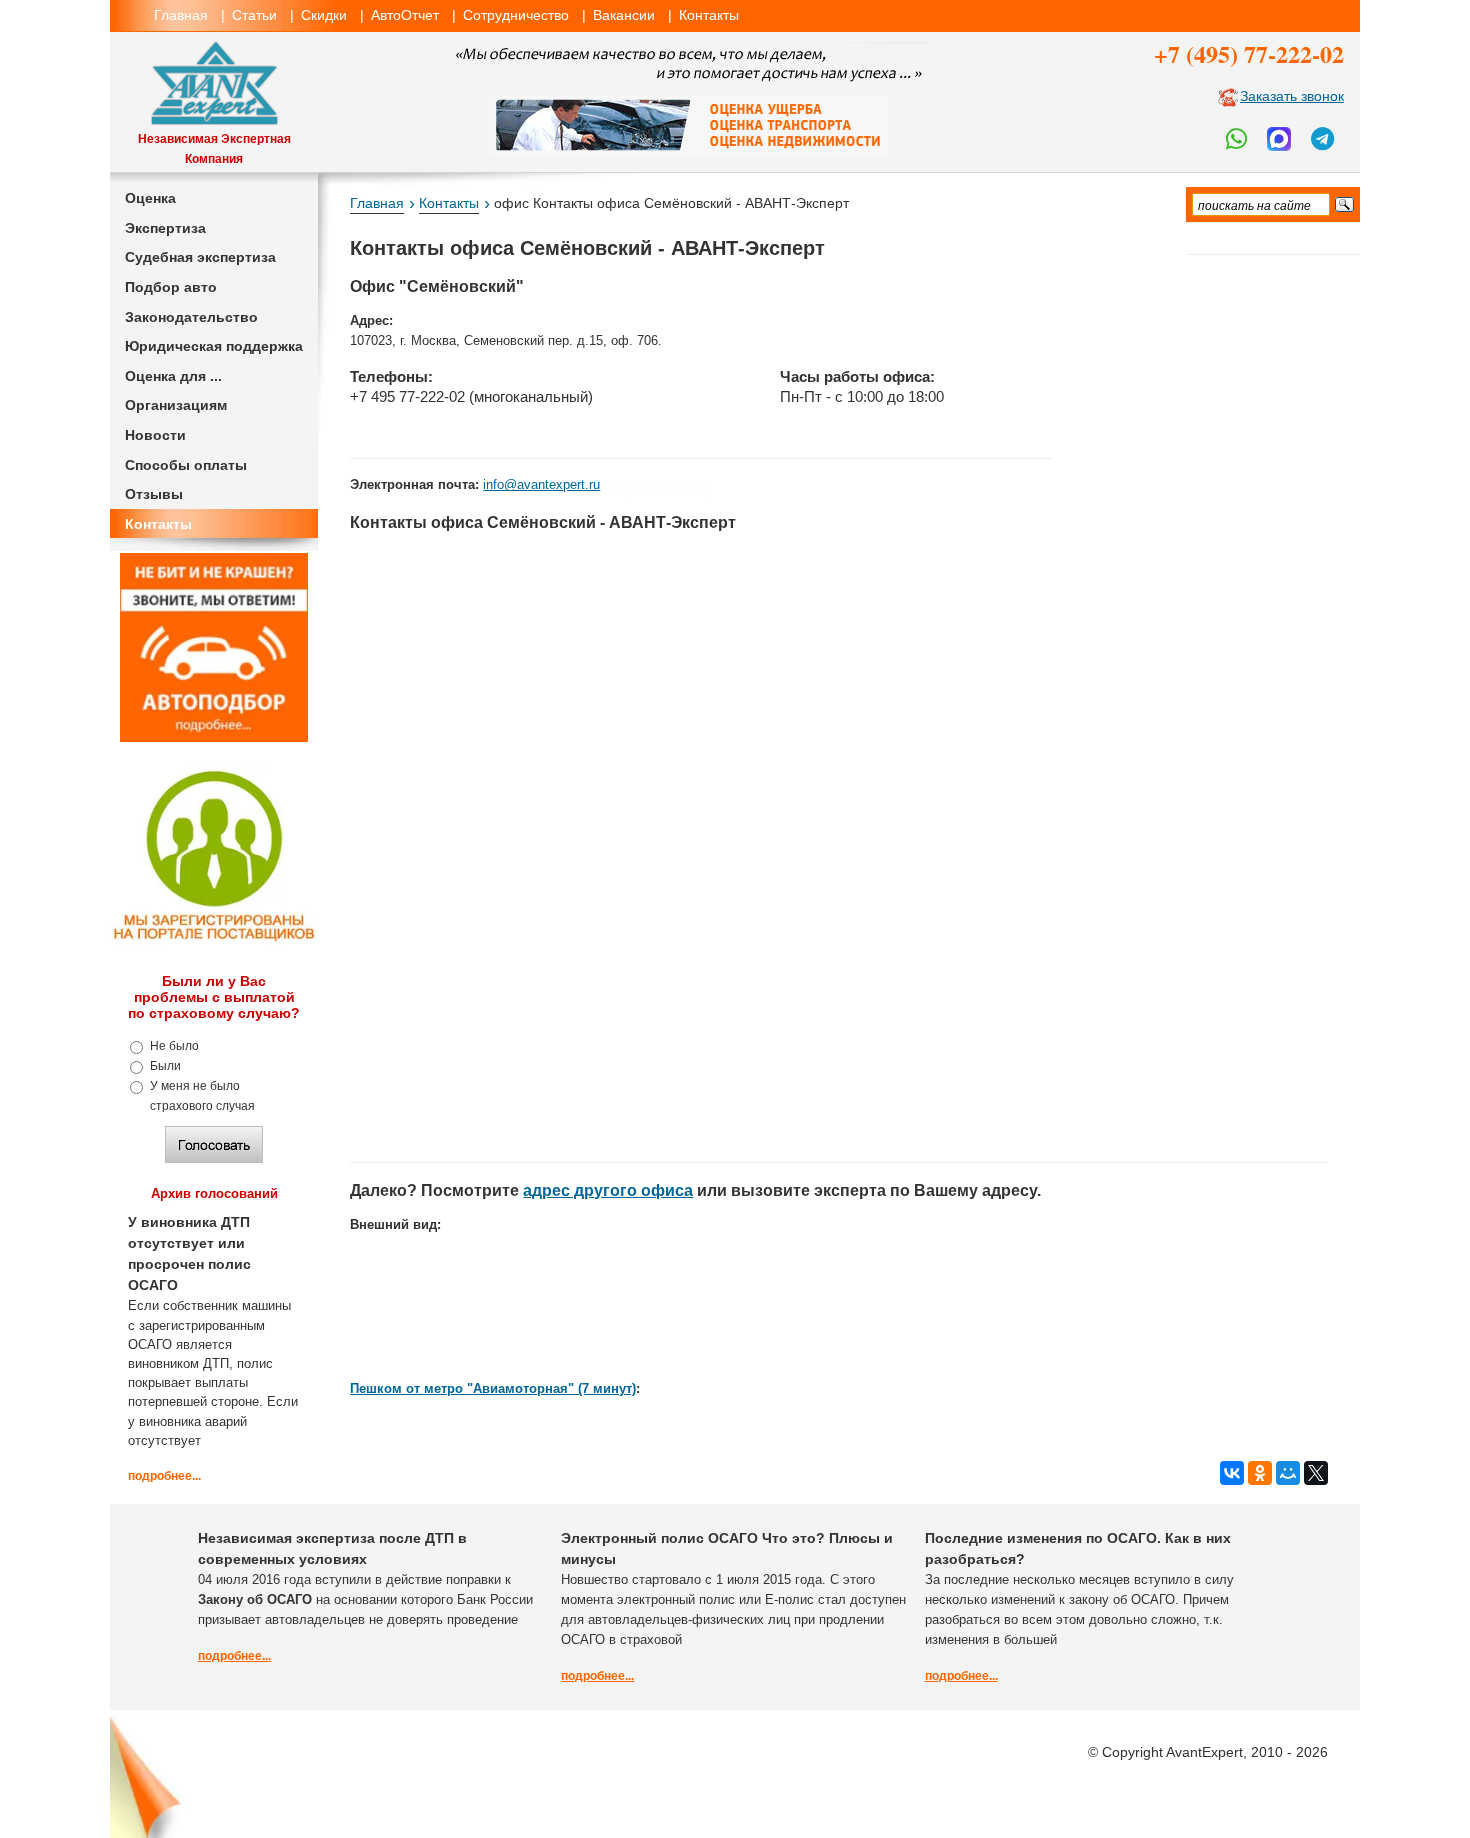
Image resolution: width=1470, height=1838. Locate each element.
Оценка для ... (173, 376)
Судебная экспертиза (200, 257)
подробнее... (164, 1476)
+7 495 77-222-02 (407, 396)
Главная (181, 15)
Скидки (324, 15)
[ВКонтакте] (1232, 1473)
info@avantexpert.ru (541, 484)
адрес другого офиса (608, 1190)
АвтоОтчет (405, 15)
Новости (155, 435)
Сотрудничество (516, 15)
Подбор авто (171, 287)
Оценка (150, 198)
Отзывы (154, 494)
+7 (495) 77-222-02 (1249, 53)
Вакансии (624, 15)
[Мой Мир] (1288, 1473)
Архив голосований (214, 1193)
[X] (1316, 1473)
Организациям (176, 405)
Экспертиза (165, 228)
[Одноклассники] (1260, 1473)
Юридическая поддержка (214, 346)
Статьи (254, 15)
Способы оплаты (186, 465)
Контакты (709, 15)
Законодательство (191, 317)
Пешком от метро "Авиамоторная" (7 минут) (493, 1388)
